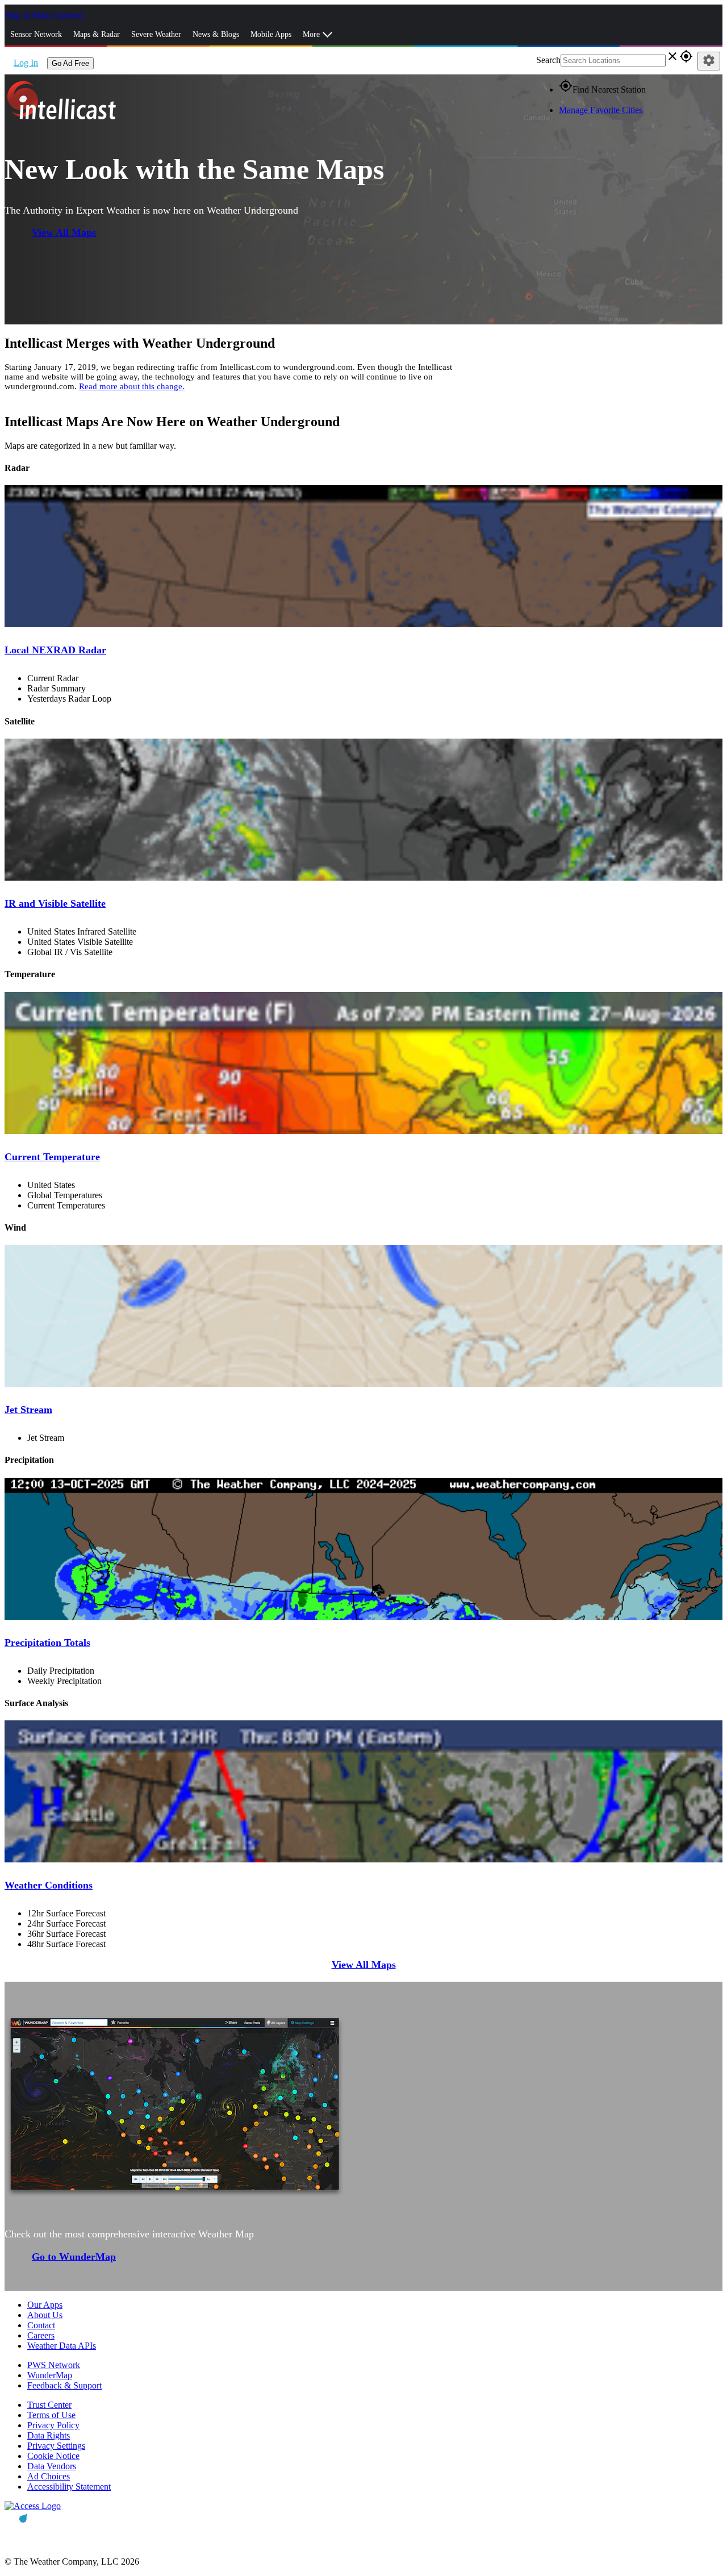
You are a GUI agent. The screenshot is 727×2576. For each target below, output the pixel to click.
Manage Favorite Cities (601, 110)
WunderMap (50, 2375)
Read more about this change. (132, 386)
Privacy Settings (56, 2446)
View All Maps (64, 232)
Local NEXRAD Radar (55, 650)
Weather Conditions (49, 1885)
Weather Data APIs (62, 2346)
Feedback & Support (64, 2385)
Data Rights (49, 2435)
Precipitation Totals (47, 1643)
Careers (41, 2335)
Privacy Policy (53, 2425)
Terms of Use (51, 2415)
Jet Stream (28, 1410)
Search (548, 60)
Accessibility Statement (69, 2487)
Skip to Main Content (44, 15)
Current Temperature (52, 1157)
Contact (41, 2325)
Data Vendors (52, 2466)
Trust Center (49, 2405)
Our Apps (45, 2305)
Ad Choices (49, 2476)
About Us (45, 2315)
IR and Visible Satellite (55, 903)
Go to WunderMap (74, 2256)
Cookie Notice (53, 2456)
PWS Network (54, 2365)
